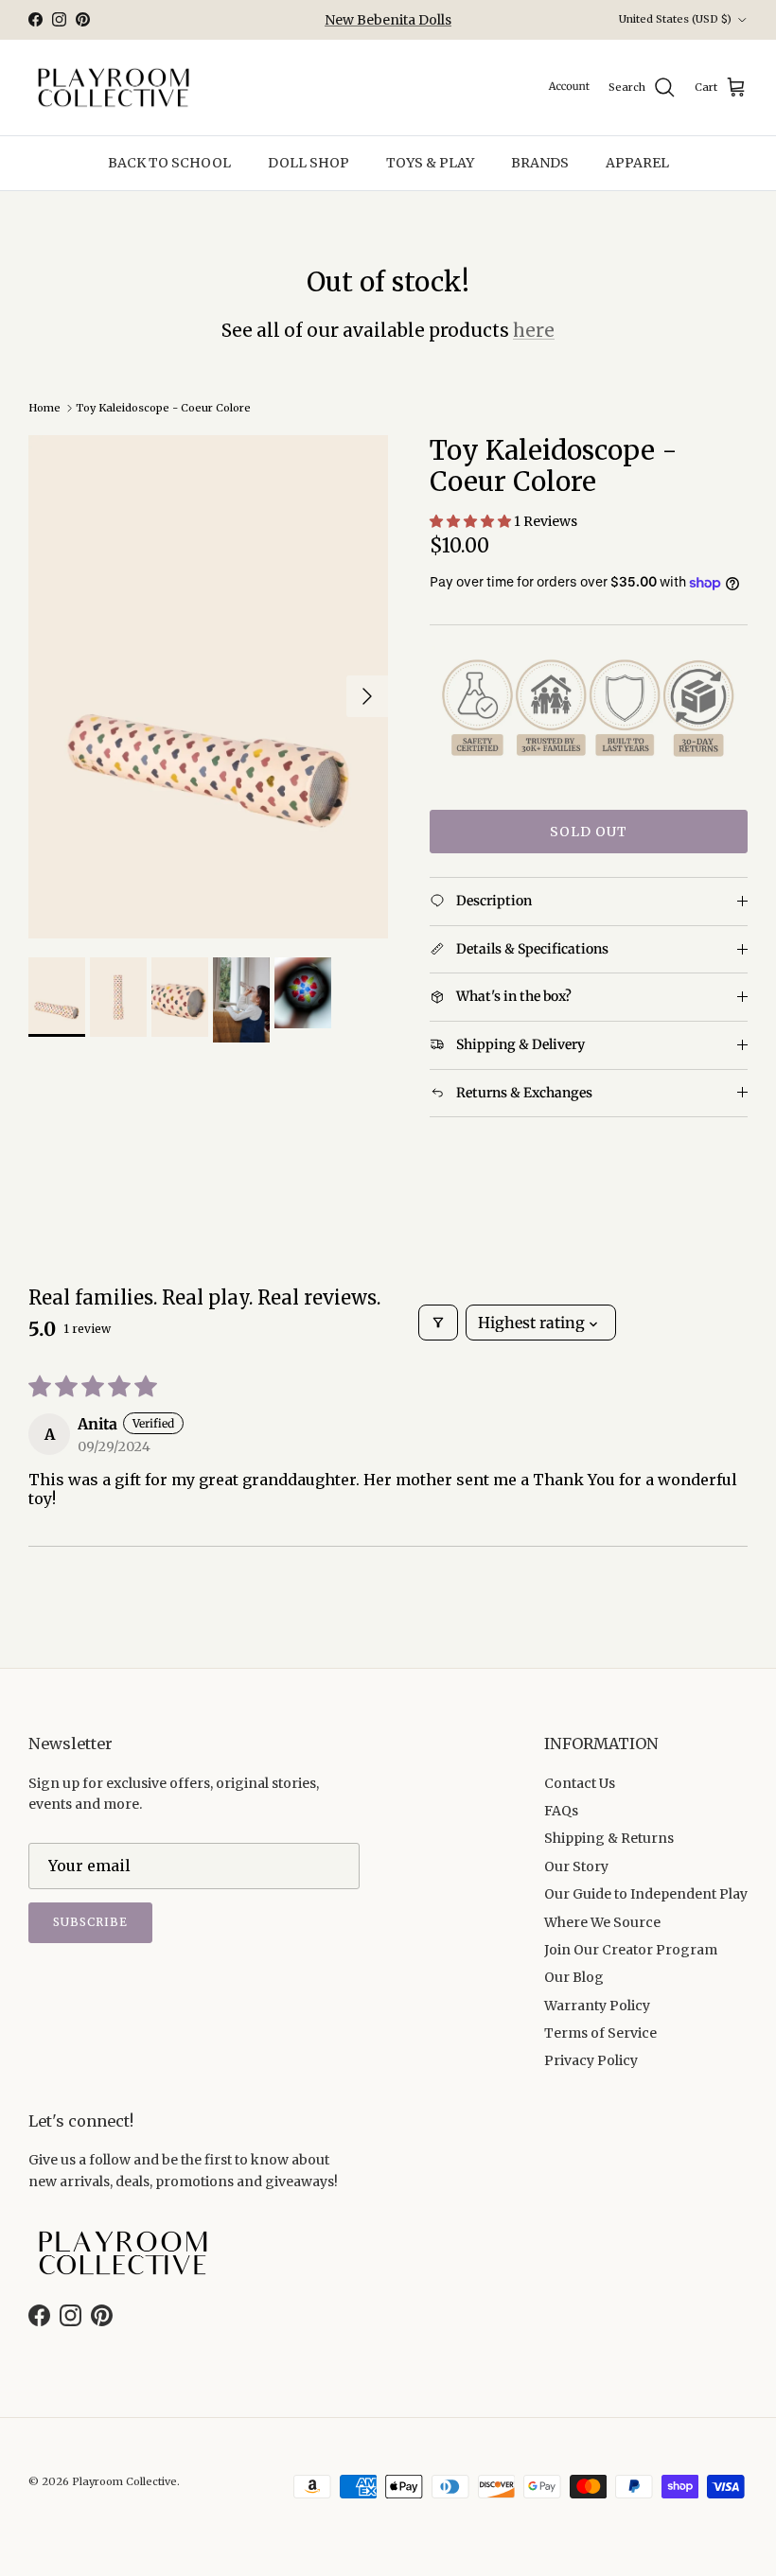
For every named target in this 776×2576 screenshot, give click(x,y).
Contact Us (580, 1783)
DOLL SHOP (309, 163)
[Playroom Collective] (114, 88)
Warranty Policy (597, 2006)
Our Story (576, 1866)
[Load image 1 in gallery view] (208, 687)
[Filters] (438, 1323)
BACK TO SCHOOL (169, 163)
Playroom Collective (124, 2481)
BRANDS (540, 163)
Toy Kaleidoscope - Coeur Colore (163, 408)
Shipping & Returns (609, 1838)
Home (44, 408)
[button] (472, 521)
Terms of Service (600, 2033)
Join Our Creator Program (631, 1950)
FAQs (561, 1811)
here (534, 330)
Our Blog (574, 1977)
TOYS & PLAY (430, 163)
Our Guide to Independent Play (646, 1894)
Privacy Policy (591, 2060)
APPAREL (637, 163)
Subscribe (90, 1922)
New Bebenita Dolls (388, 20)
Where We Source (602, 1922)
